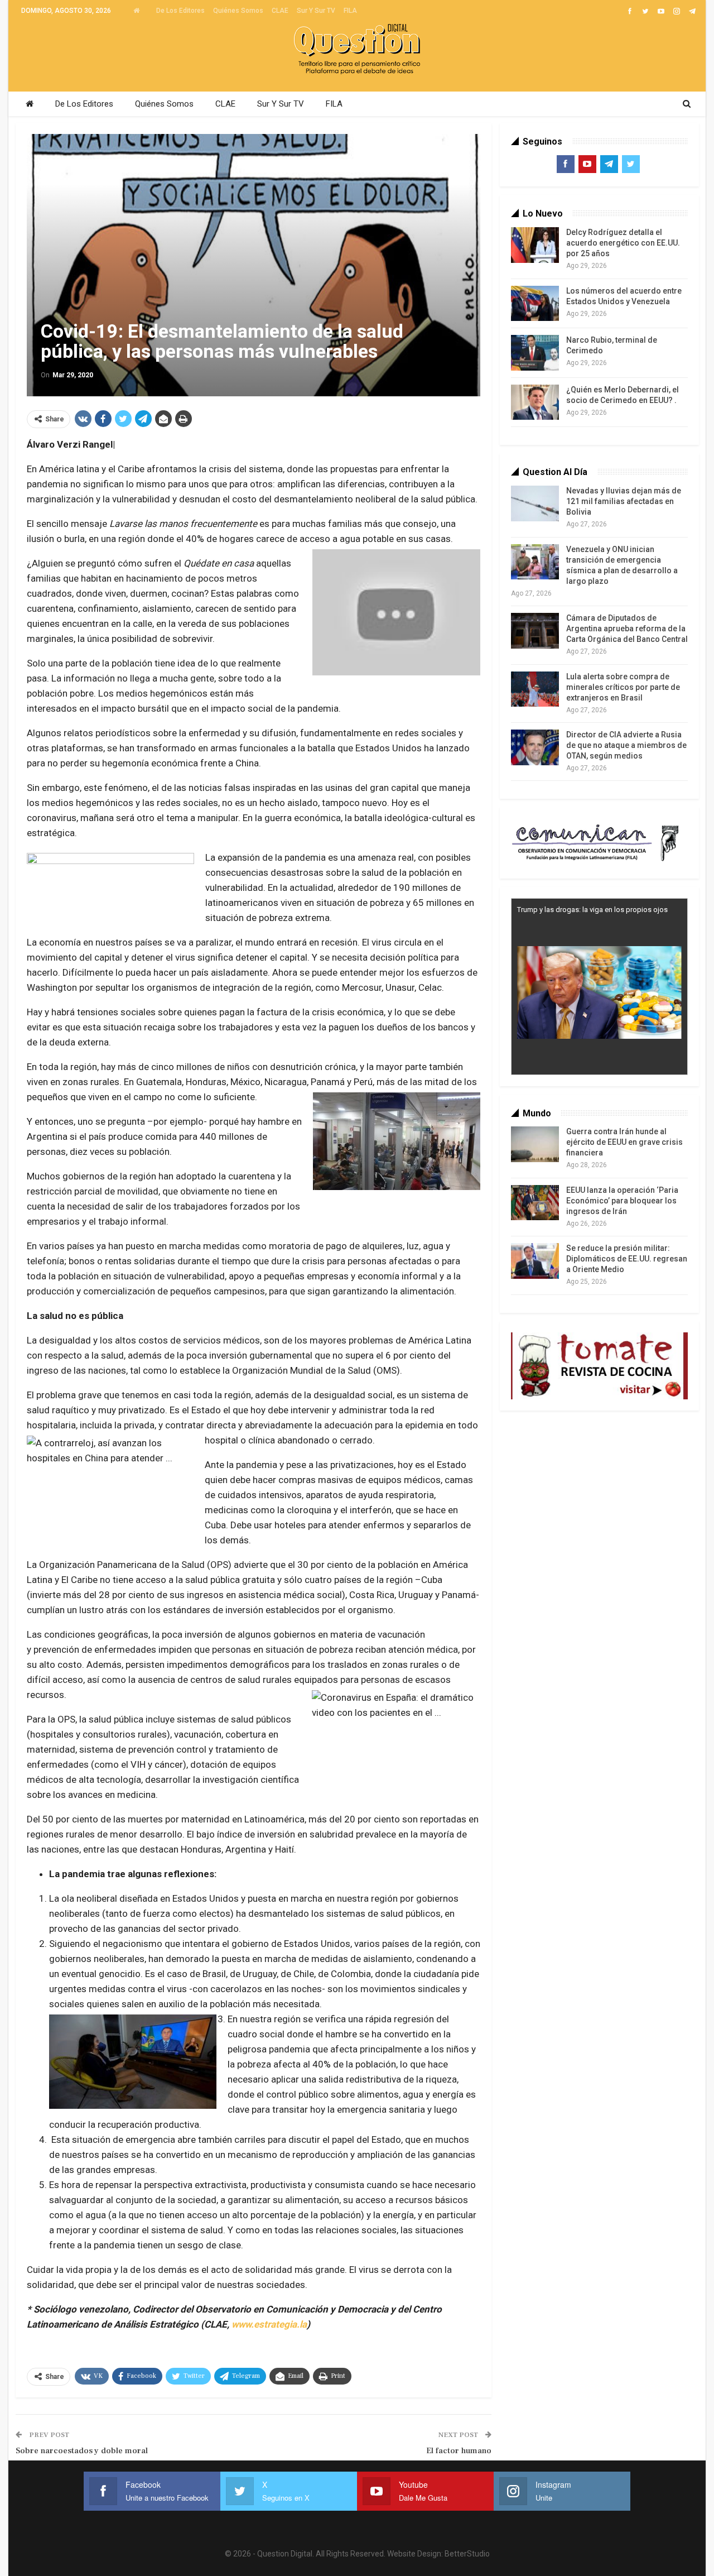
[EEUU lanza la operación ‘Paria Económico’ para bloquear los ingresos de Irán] (535, 1203)
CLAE (280, 11)
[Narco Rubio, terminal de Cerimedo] (535, 353)
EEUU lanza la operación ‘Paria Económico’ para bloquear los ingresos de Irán (622, 1201)
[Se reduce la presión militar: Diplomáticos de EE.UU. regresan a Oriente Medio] (535, 1261)
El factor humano (459, 2451)
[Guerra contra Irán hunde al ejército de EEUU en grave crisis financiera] (535, 1144)
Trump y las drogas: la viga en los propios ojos (592, 910)
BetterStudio (467, 2554)
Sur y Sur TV (316, 11)
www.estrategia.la (269, 2324)
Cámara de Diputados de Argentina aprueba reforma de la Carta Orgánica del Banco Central (627, 629)
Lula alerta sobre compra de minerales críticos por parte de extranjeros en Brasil (623, 687)
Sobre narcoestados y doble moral (82, 2451)
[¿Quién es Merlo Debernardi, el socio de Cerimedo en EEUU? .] (535, 402)
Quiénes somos (238, 11)
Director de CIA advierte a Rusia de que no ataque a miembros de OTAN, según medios (626, 745)
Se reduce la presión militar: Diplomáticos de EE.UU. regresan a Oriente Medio (627, 1259)
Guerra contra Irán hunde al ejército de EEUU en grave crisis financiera (624, 1142)
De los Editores (180, 11)
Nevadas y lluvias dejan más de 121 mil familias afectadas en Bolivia (624, 501)
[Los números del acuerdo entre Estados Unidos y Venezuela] (535, 304)
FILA (350, 11)
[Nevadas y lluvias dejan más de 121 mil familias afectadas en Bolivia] (535, 503)
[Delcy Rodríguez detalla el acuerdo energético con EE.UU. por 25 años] (535, 245)
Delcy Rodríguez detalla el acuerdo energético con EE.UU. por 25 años (623, 243)
